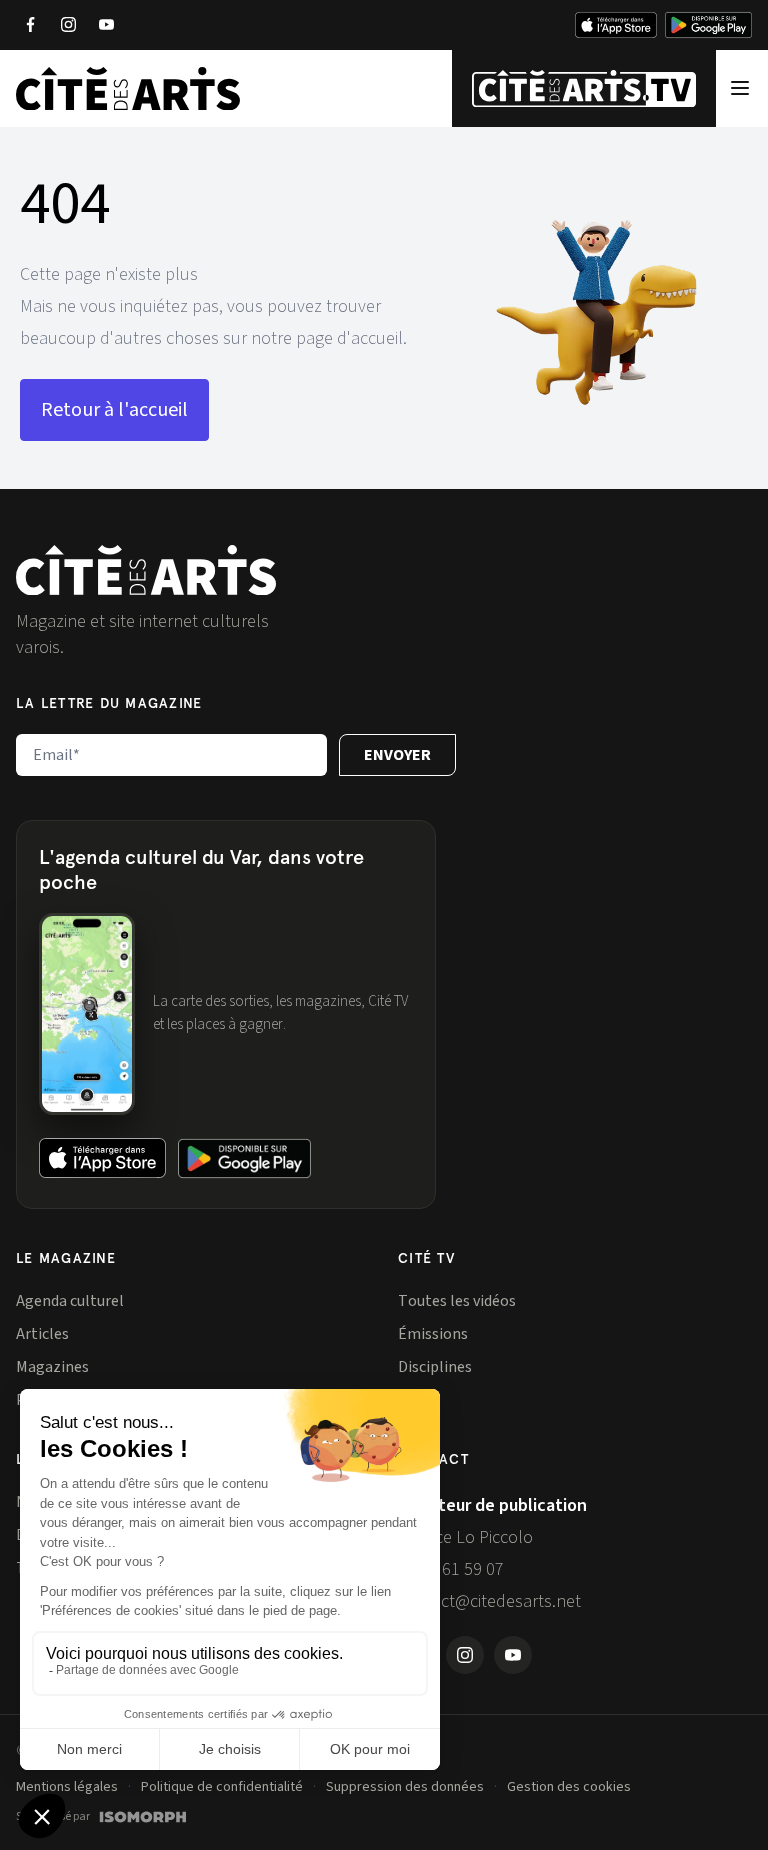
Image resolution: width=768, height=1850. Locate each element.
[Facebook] (30, 25)
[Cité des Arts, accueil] (146, 570)
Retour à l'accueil (114, 410)
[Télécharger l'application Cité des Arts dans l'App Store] (616, 25)
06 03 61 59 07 (451, 1569)
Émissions (433, 1334)
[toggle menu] (740, 88)
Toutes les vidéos (457, 1301)
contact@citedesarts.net (489, 1601)
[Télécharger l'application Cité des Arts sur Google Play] (708, 25)
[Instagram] (68, 25)
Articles (42, 1334)
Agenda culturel (70, 1301)
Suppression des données (405, 1787)
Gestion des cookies (569, 1787)
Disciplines (435, 1367)
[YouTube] (106, 25)
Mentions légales (67, 1787)
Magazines (52, 1367)
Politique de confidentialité (222, 1787)
